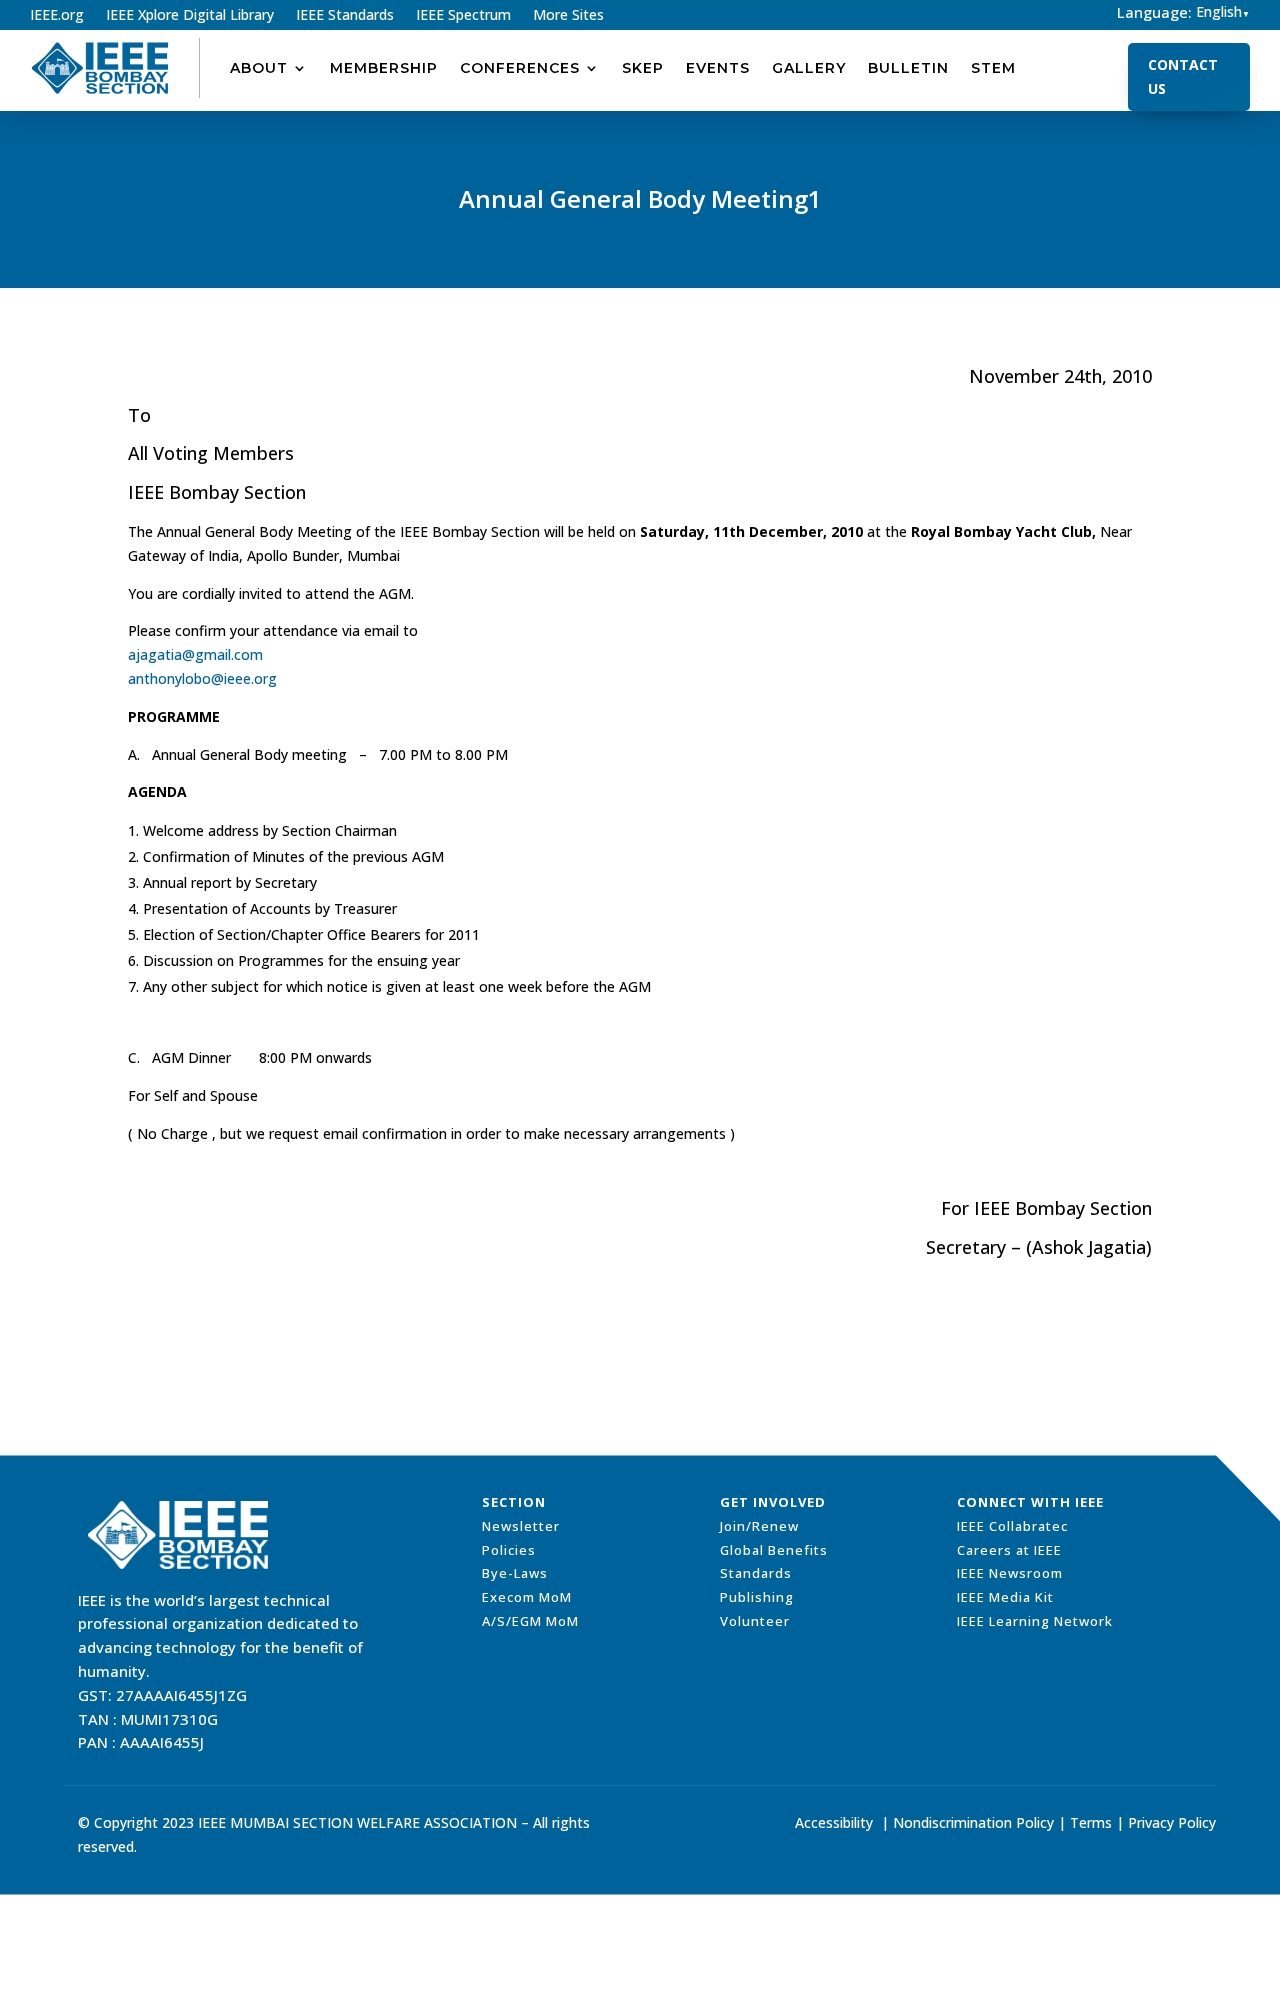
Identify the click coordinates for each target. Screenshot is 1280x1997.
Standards (756, 1573)
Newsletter (521, 1526)
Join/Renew (759, 1526)
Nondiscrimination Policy (973, 1822)
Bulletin (908, 68)
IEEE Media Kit (1005, 1597)
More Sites (568, 16)
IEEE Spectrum (463, 16)
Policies (509, 1550)
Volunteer (755, 1621)
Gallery (809, 68)
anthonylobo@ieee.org (202, 678)
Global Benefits (774, 1550)
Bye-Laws (515, 1573)
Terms (1091, 1822)
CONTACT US (1183, 76)
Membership (384, 68)
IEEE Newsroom (1010, 1573)
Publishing (757, 1597)
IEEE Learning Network (1035, 1621)
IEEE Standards (345, 16)
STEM (993, 68)
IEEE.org (57, 16)
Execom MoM (527, 1597)
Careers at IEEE (1009, 1550)
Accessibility (834, 1822)
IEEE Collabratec (1012, 1526)
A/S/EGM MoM (530, 1621)
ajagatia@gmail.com (195, 654)
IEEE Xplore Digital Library (190, 16)
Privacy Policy (1172, 1822)
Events (718, 68)
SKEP (643, 68)
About (259, 68)
